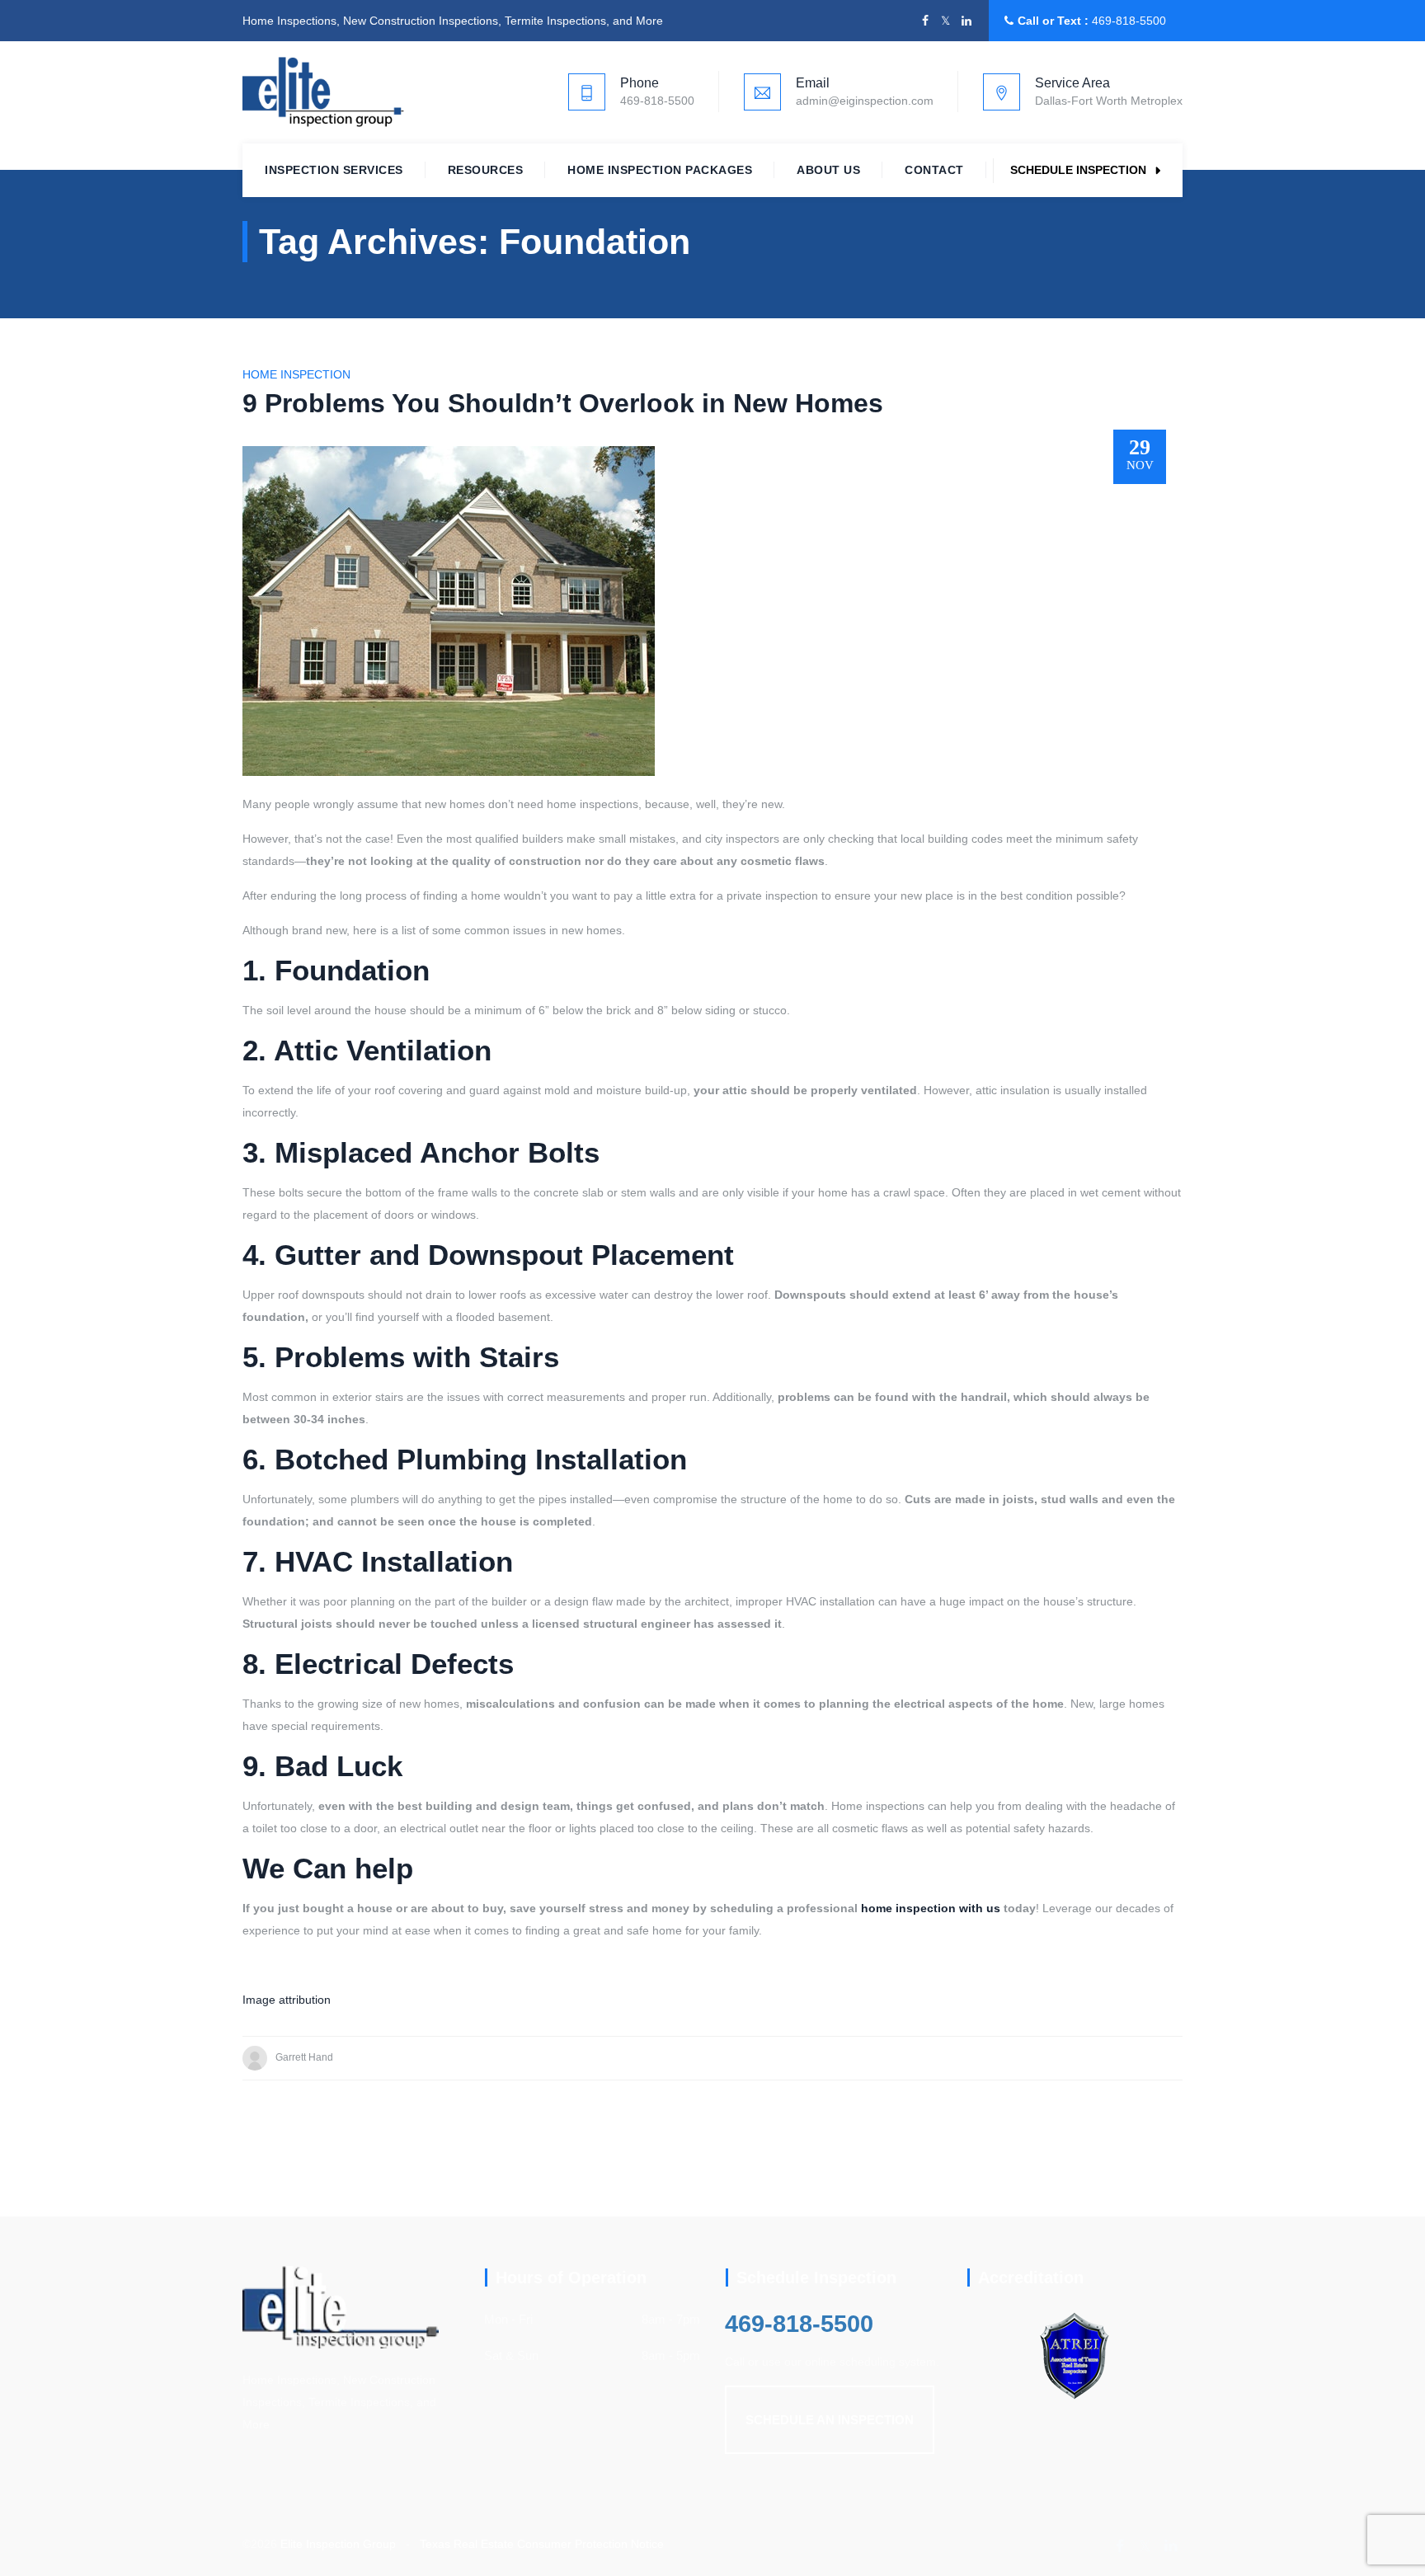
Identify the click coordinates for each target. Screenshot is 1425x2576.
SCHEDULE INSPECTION (1078, 170)
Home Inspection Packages (660, 170)
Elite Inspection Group (338, 2544)
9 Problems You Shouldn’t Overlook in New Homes (563, 403)
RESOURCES (486, 170)
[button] (830, 2420)
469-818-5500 (1129, 21)
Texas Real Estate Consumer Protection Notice (542, 2544)
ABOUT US (828, 170)
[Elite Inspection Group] (323, 92)
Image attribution (287, 2000)
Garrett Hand (304, 2057)
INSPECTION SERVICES (334, 170)
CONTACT (934, 170)
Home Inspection (296, 374)
